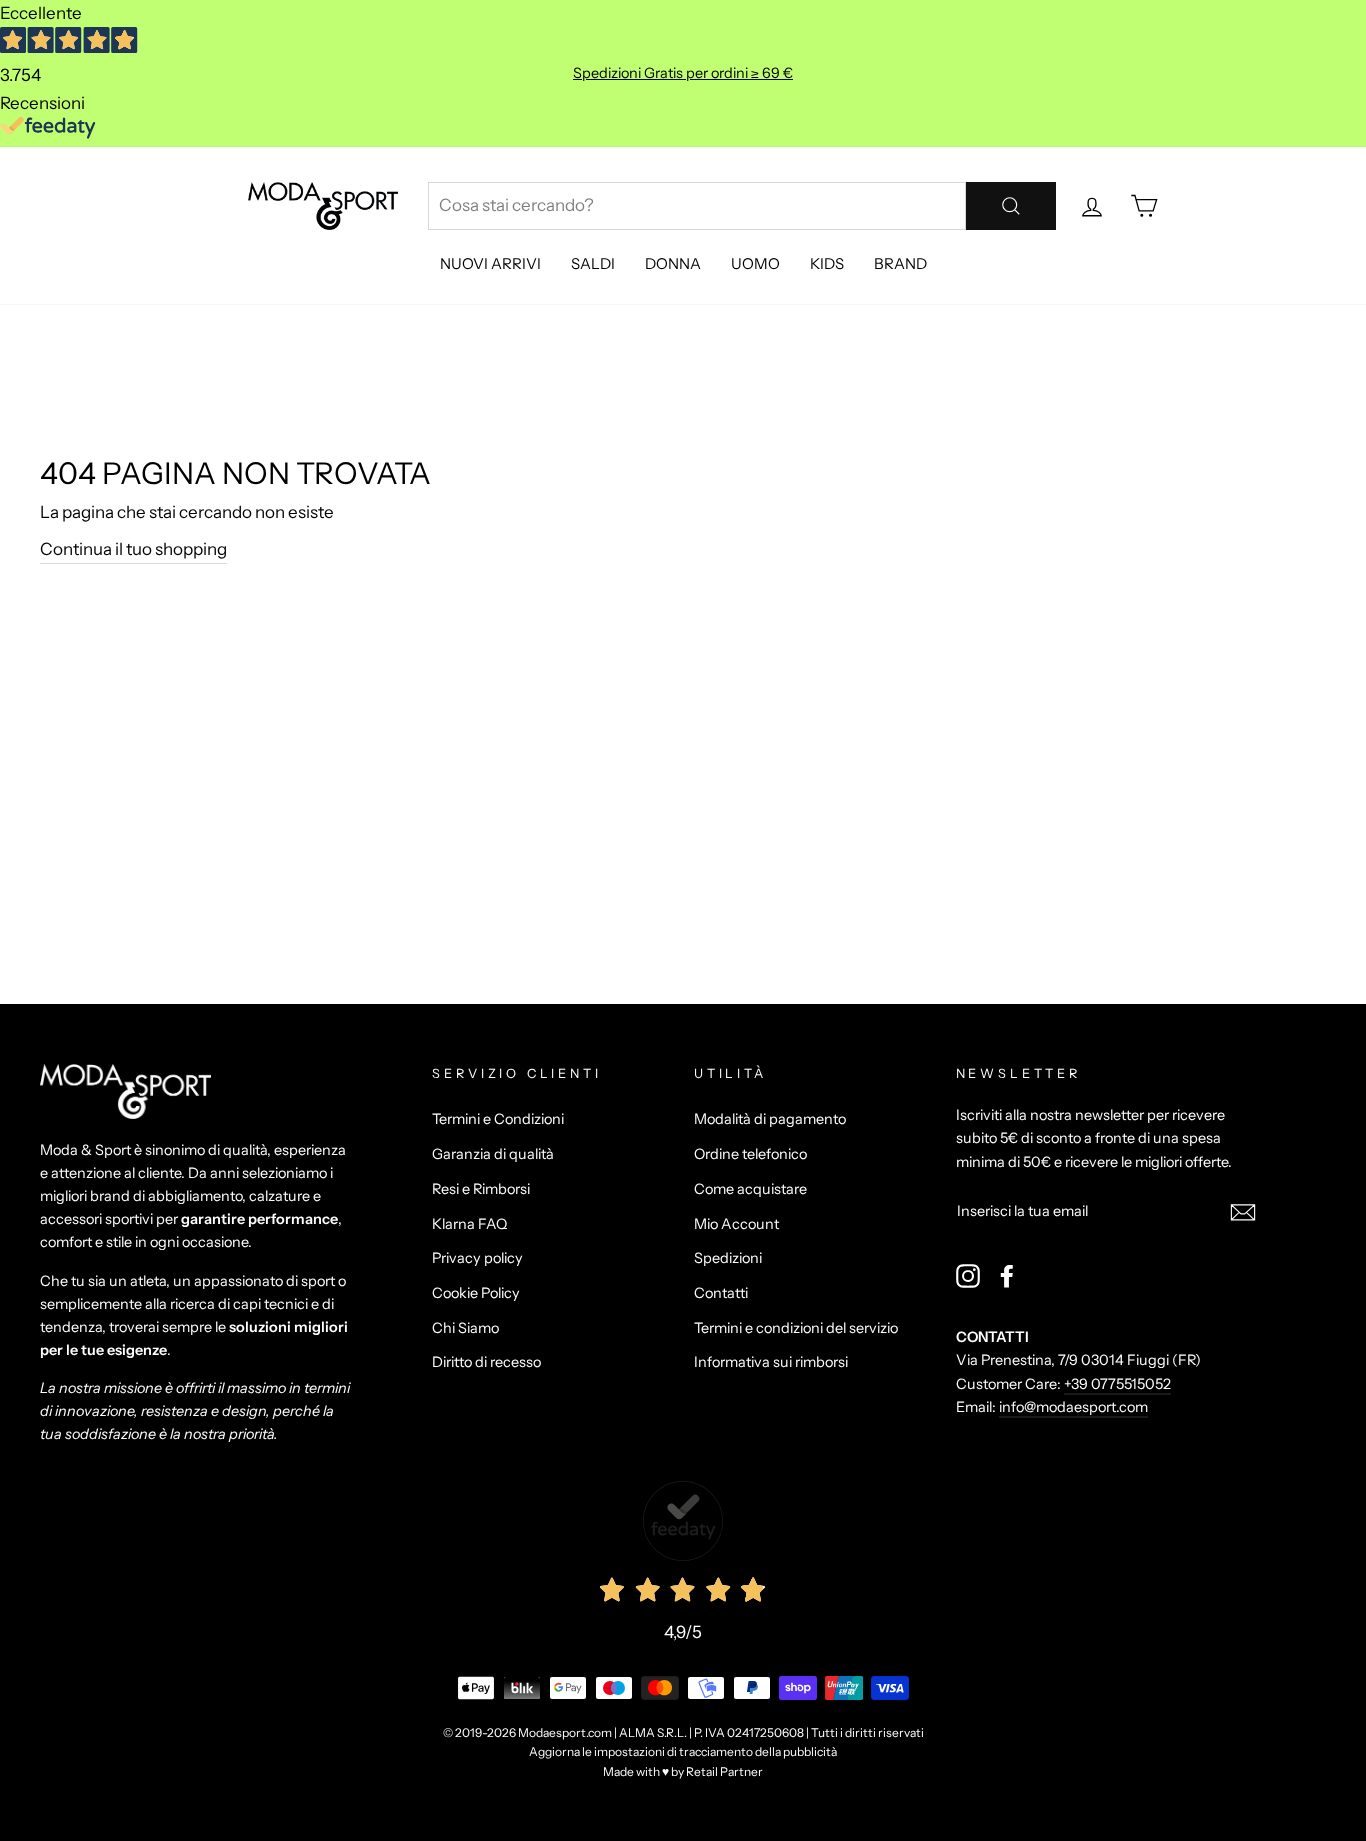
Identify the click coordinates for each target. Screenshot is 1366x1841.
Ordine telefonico (750, 1154)
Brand (900, 263)
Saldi (593, 263)
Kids (827, 263)
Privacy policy (477, 1258)
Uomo (755, 263)
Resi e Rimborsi (481, 1189)
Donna (673, 263)
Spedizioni (728, 1258)
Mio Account (736, 1224)
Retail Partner (724, 1771)
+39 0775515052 (1117, 1384)
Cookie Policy (476, 1293)
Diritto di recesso (486, 1362)
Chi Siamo (465, 1328)
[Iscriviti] (1243, 1211)
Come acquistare (750, 1189)
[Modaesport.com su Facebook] (1007, 1276)
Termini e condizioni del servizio (796, 1328)
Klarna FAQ (469, 1224)
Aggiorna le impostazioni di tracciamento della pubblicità (683, 1751)
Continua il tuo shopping (133, 549)
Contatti (721, 1293)
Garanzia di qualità (493, 1154)
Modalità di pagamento (770, 1119)
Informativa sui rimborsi (771, 1362)
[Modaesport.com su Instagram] (968, 1276)
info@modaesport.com (1073, 1407)
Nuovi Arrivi (490, 263)
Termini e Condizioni (498, 1119)
